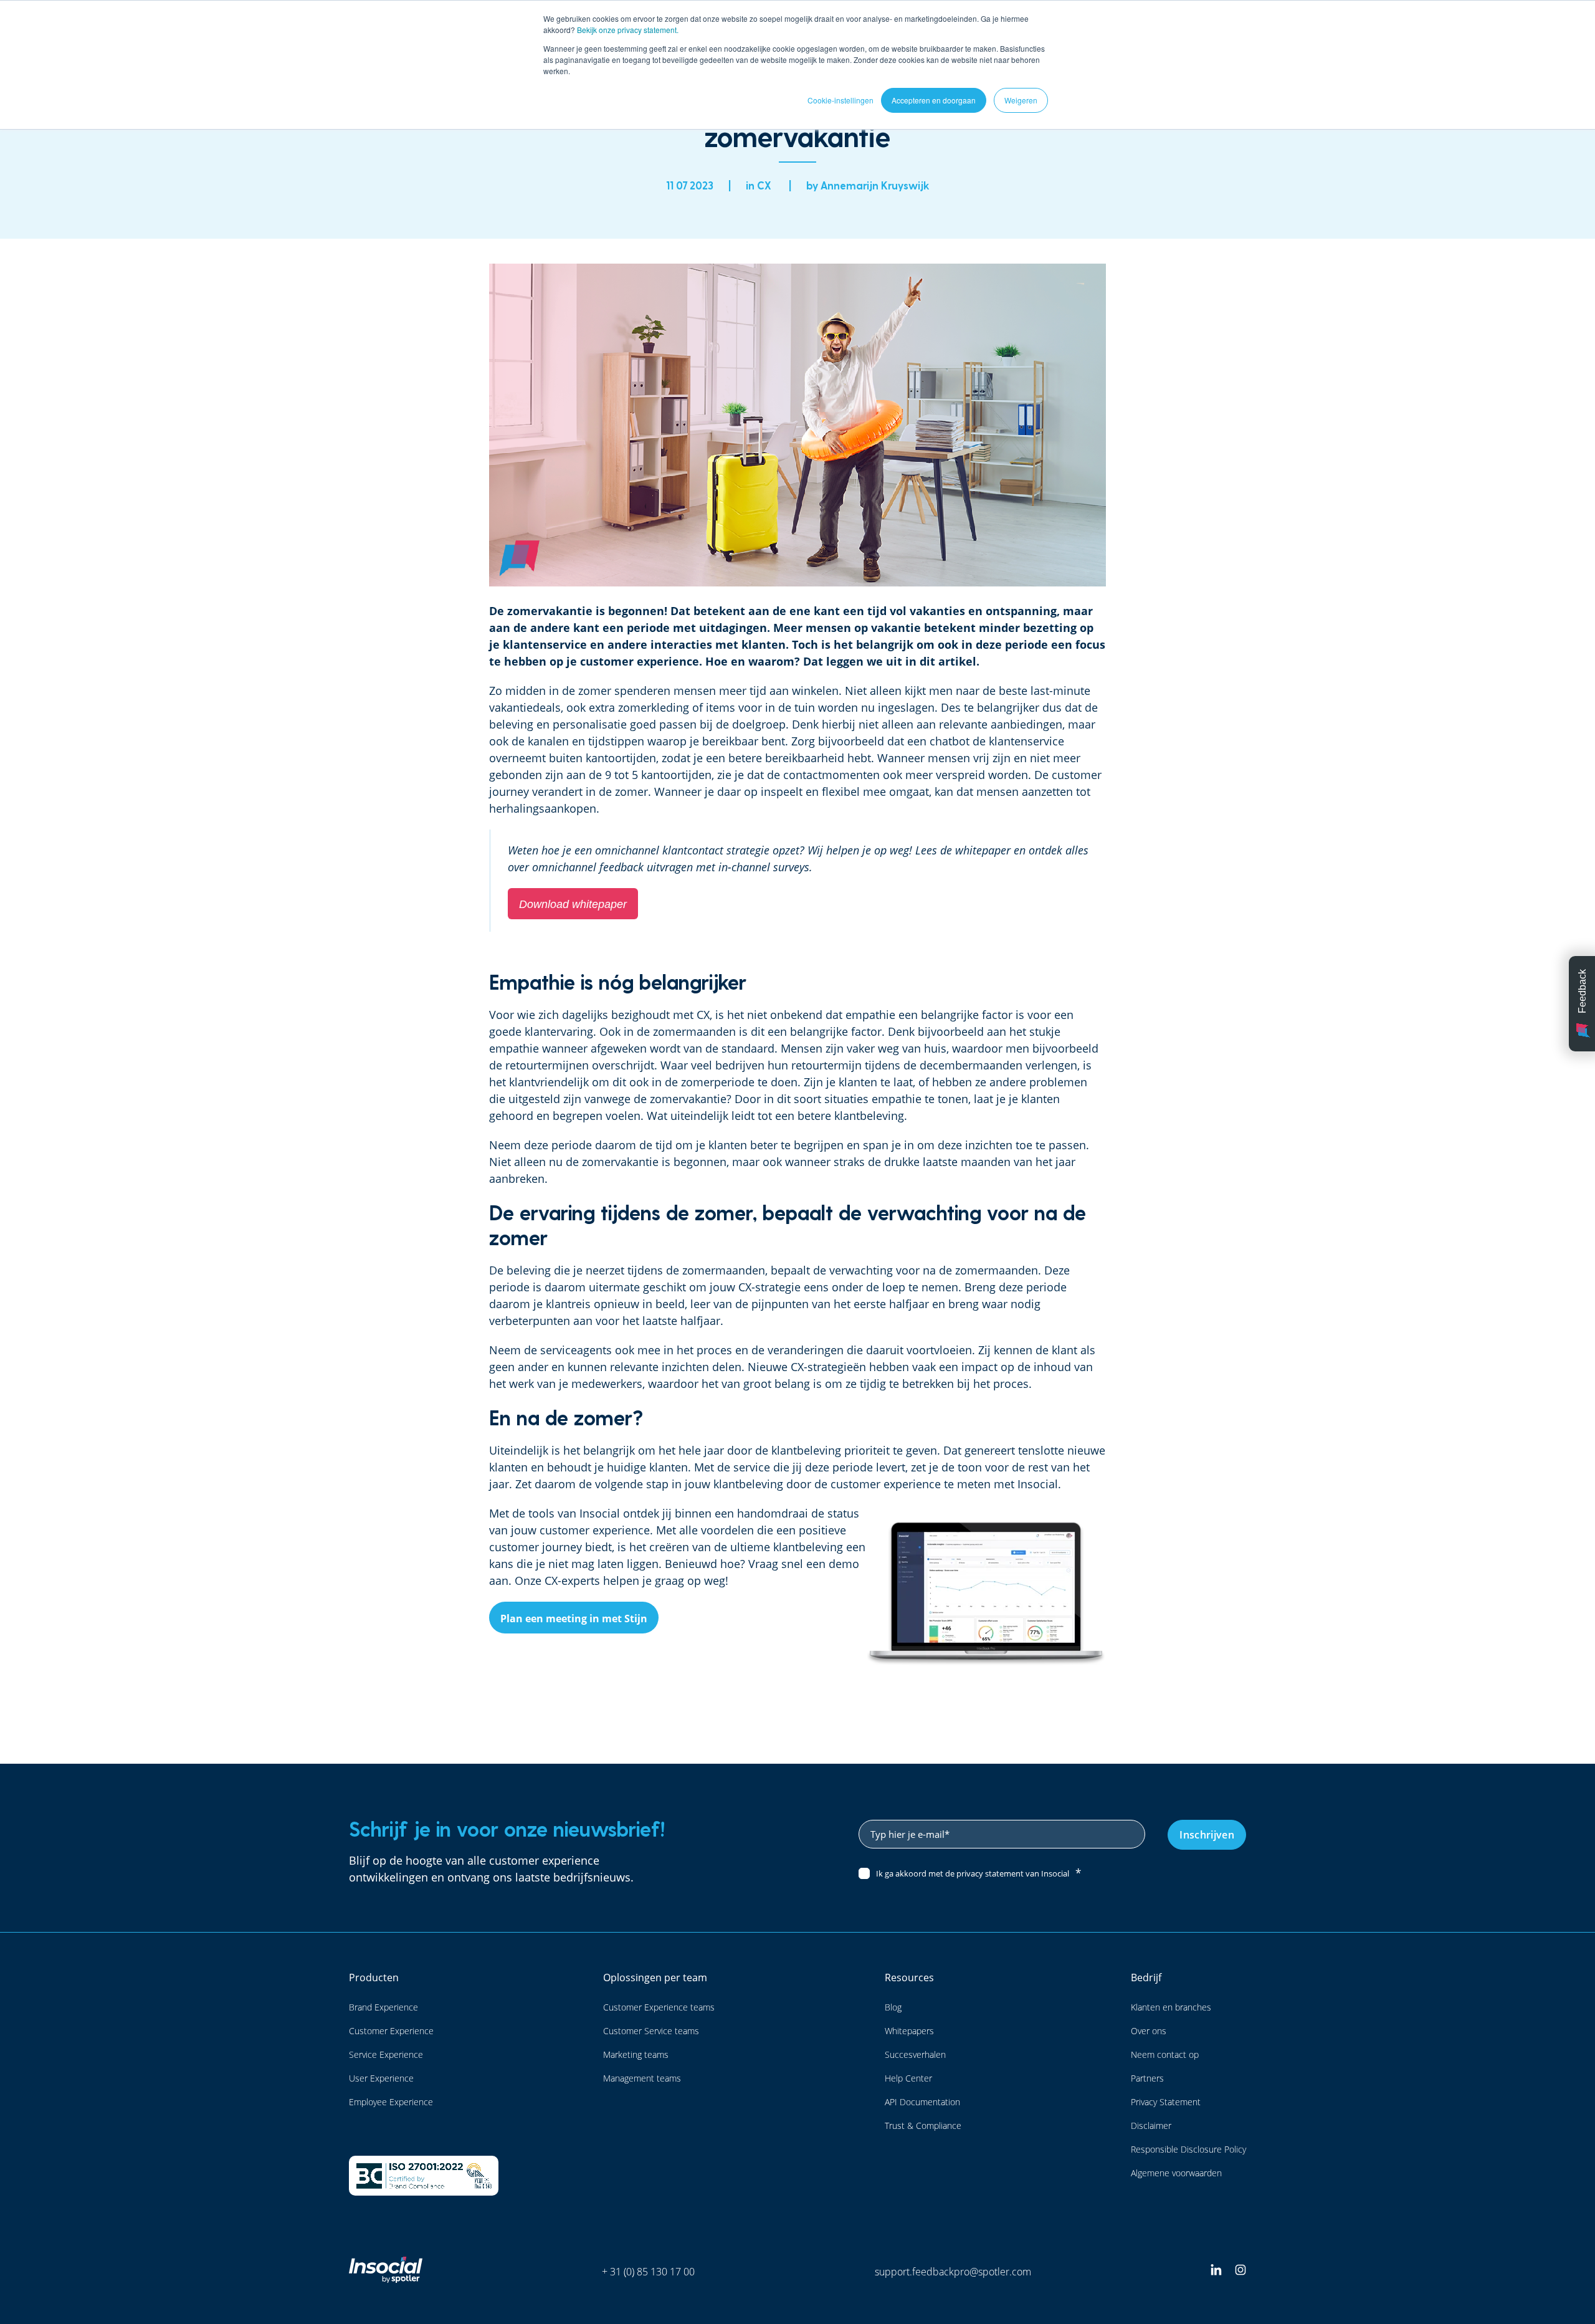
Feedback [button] (1582, 991)
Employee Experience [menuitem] (391, 2102)
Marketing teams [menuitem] (636, 2054)
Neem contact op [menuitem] (1165, 2054)
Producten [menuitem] (374, 1977)
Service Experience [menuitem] (386, 2054)
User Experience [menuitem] (381, 2078)
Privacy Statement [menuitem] (1166, 2102)
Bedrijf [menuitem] (1146, 1977)
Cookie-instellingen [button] (840, 100)
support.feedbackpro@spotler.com (953, 2272)
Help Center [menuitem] (908, 2078)
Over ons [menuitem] (1149, 2031)
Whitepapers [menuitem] (909, 2031)
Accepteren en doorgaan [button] (934, 100)
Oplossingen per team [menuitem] (655, 1977)
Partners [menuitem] (1147, 2078)
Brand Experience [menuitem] (383, 2007)
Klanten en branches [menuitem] (1171, 2007)
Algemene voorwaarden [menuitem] (1176, 2173)
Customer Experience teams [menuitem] (659, 2007)
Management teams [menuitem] (642, 2078)
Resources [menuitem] (909, 1977)
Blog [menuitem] (893, 2007)
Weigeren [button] (1021, 100)
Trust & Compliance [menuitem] (923, 2126)
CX (764, 185)
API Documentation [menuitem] (922, 2102)
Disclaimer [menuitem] (1151, 2126)
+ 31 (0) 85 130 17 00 (648, 2272)
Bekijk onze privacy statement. (628, 30)
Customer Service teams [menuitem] (651, 2031)
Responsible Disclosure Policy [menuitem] (1188, 2149)
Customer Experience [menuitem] (391, 2031)
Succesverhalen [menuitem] (915, 2054)
